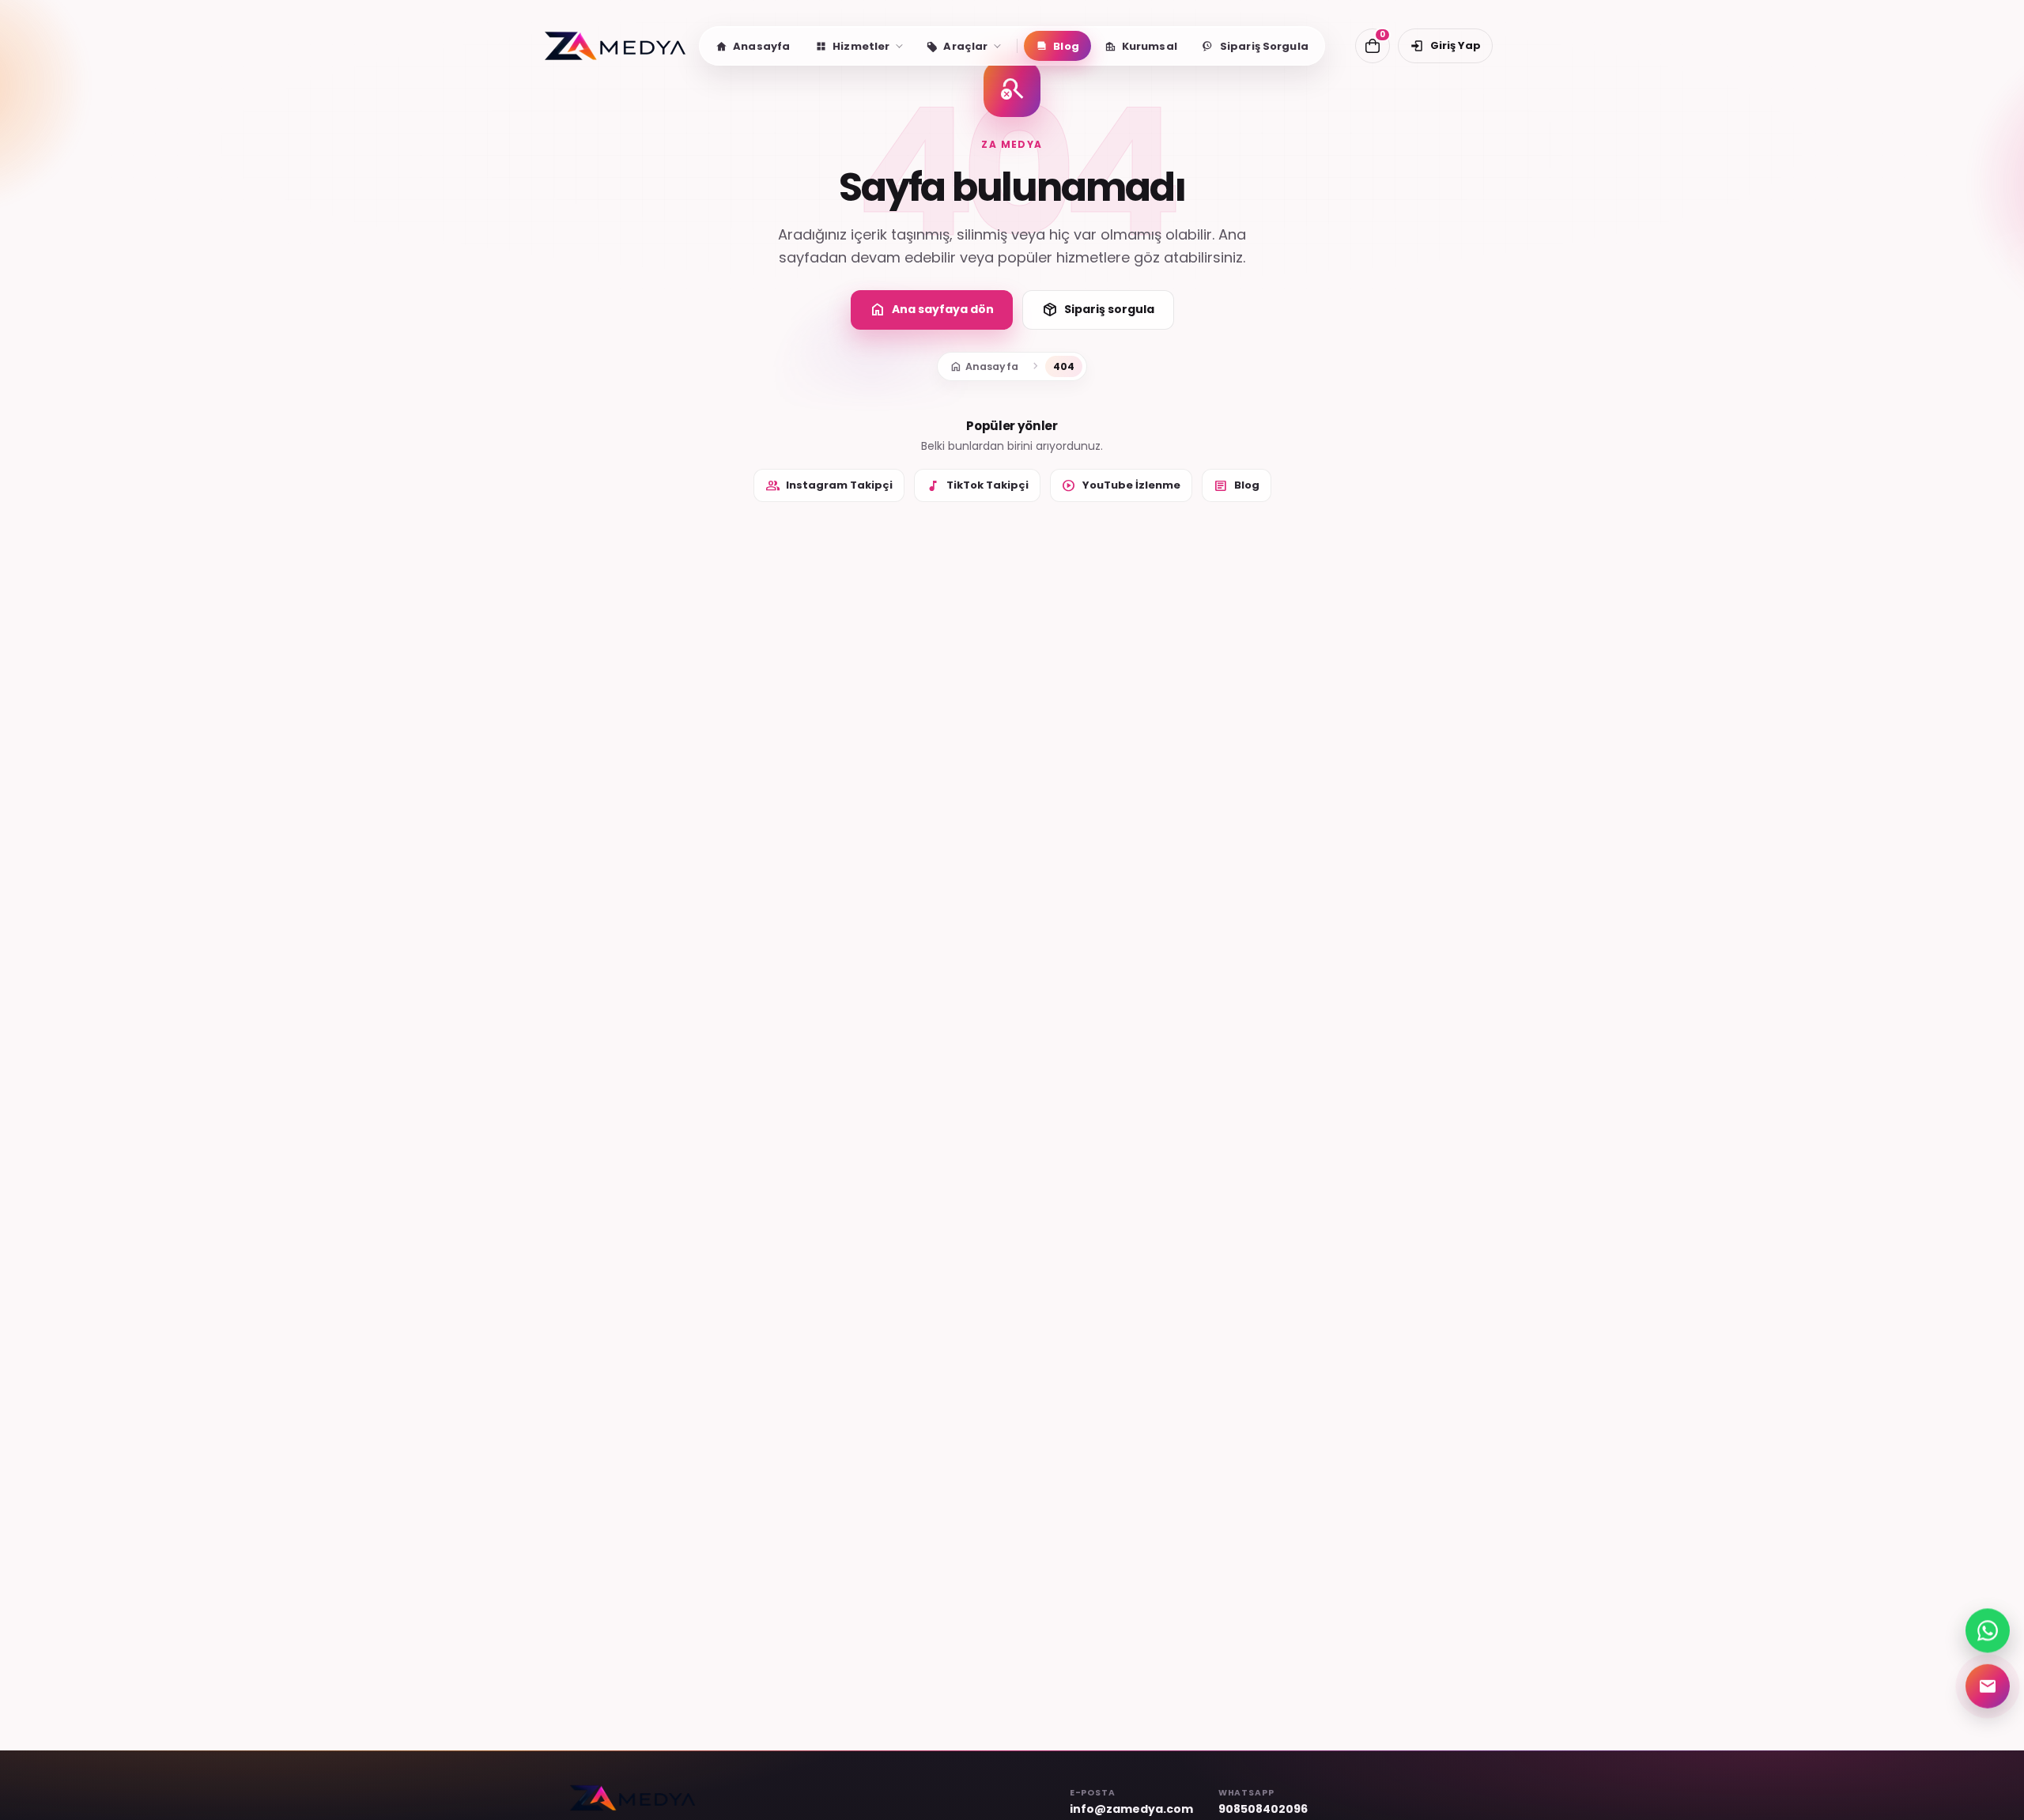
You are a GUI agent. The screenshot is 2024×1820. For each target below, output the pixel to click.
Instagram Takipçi (829, 485)
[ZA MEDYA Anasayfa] (615, 46)
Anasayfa (984, 366)
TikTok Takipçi (977, 485)
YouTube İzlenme (1121, 485)
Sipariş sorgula (1098, 310)
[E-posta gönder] (1988, 1683)
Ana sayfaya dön (932, 310)
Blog (1237, 485)
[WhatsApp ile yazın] (1988, 1629)
